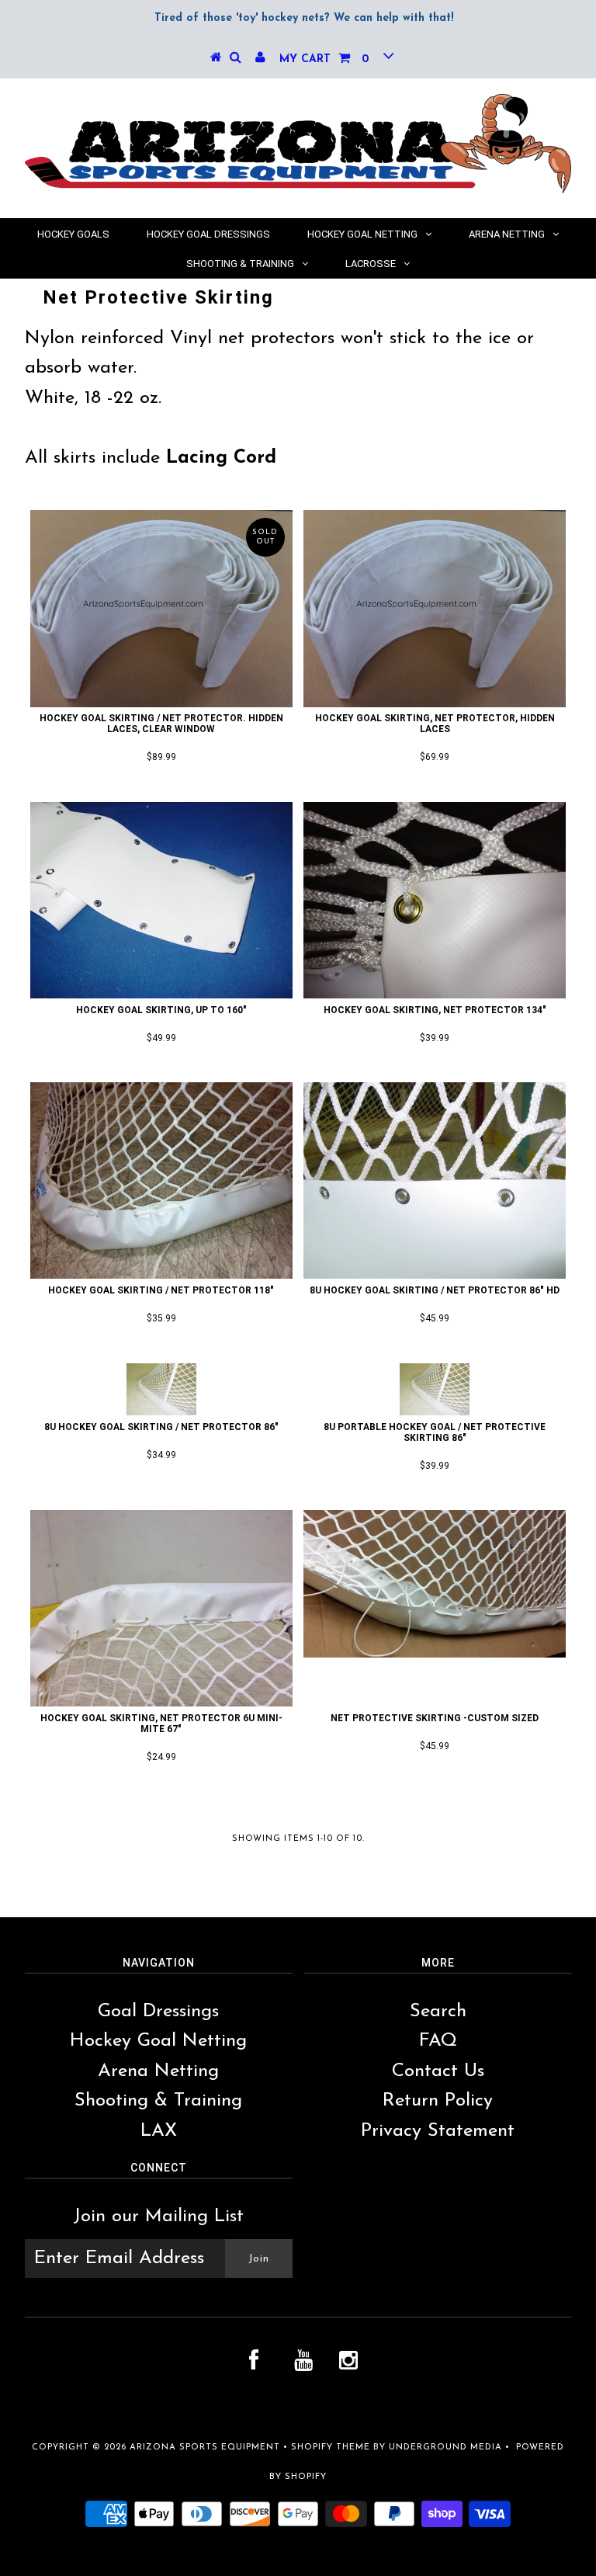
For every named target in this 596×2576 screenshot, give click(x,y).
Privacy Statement (438, 2131)
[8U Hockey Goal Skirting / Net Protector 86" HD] (435, 1180)
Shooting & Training (240, 264)
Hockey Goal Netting (362, 234)
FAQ (438, 2041)
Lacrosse (371, 264)
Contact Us (438, 2071)
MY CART (324, 59)
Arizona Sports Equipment (205, 2448)
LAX (159, 2131)
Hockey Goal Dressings (208, 234)
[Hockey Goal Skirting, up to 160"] (161, 900)
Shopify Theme (331, 2448)
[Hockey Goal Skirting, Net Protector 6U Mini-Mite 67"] (161, 1608)
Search (438, 2012)
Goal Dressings (158, 2012)
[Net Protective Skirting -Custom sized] (435, 1584)
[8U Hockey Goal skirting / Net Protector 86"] (161, 1389)
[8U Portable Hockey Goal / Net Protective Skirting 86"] (435, 1389)
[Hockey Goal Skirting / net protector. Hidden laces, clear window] (161, 608)
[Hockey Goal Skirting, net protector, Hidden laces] (435, 608)
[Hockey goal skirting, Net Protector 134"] (435, 900)
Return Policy (438, 2101)
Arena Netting (507, 234)
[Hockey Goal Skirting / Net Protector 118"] (161, 1180)
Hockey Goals (73, 234)
